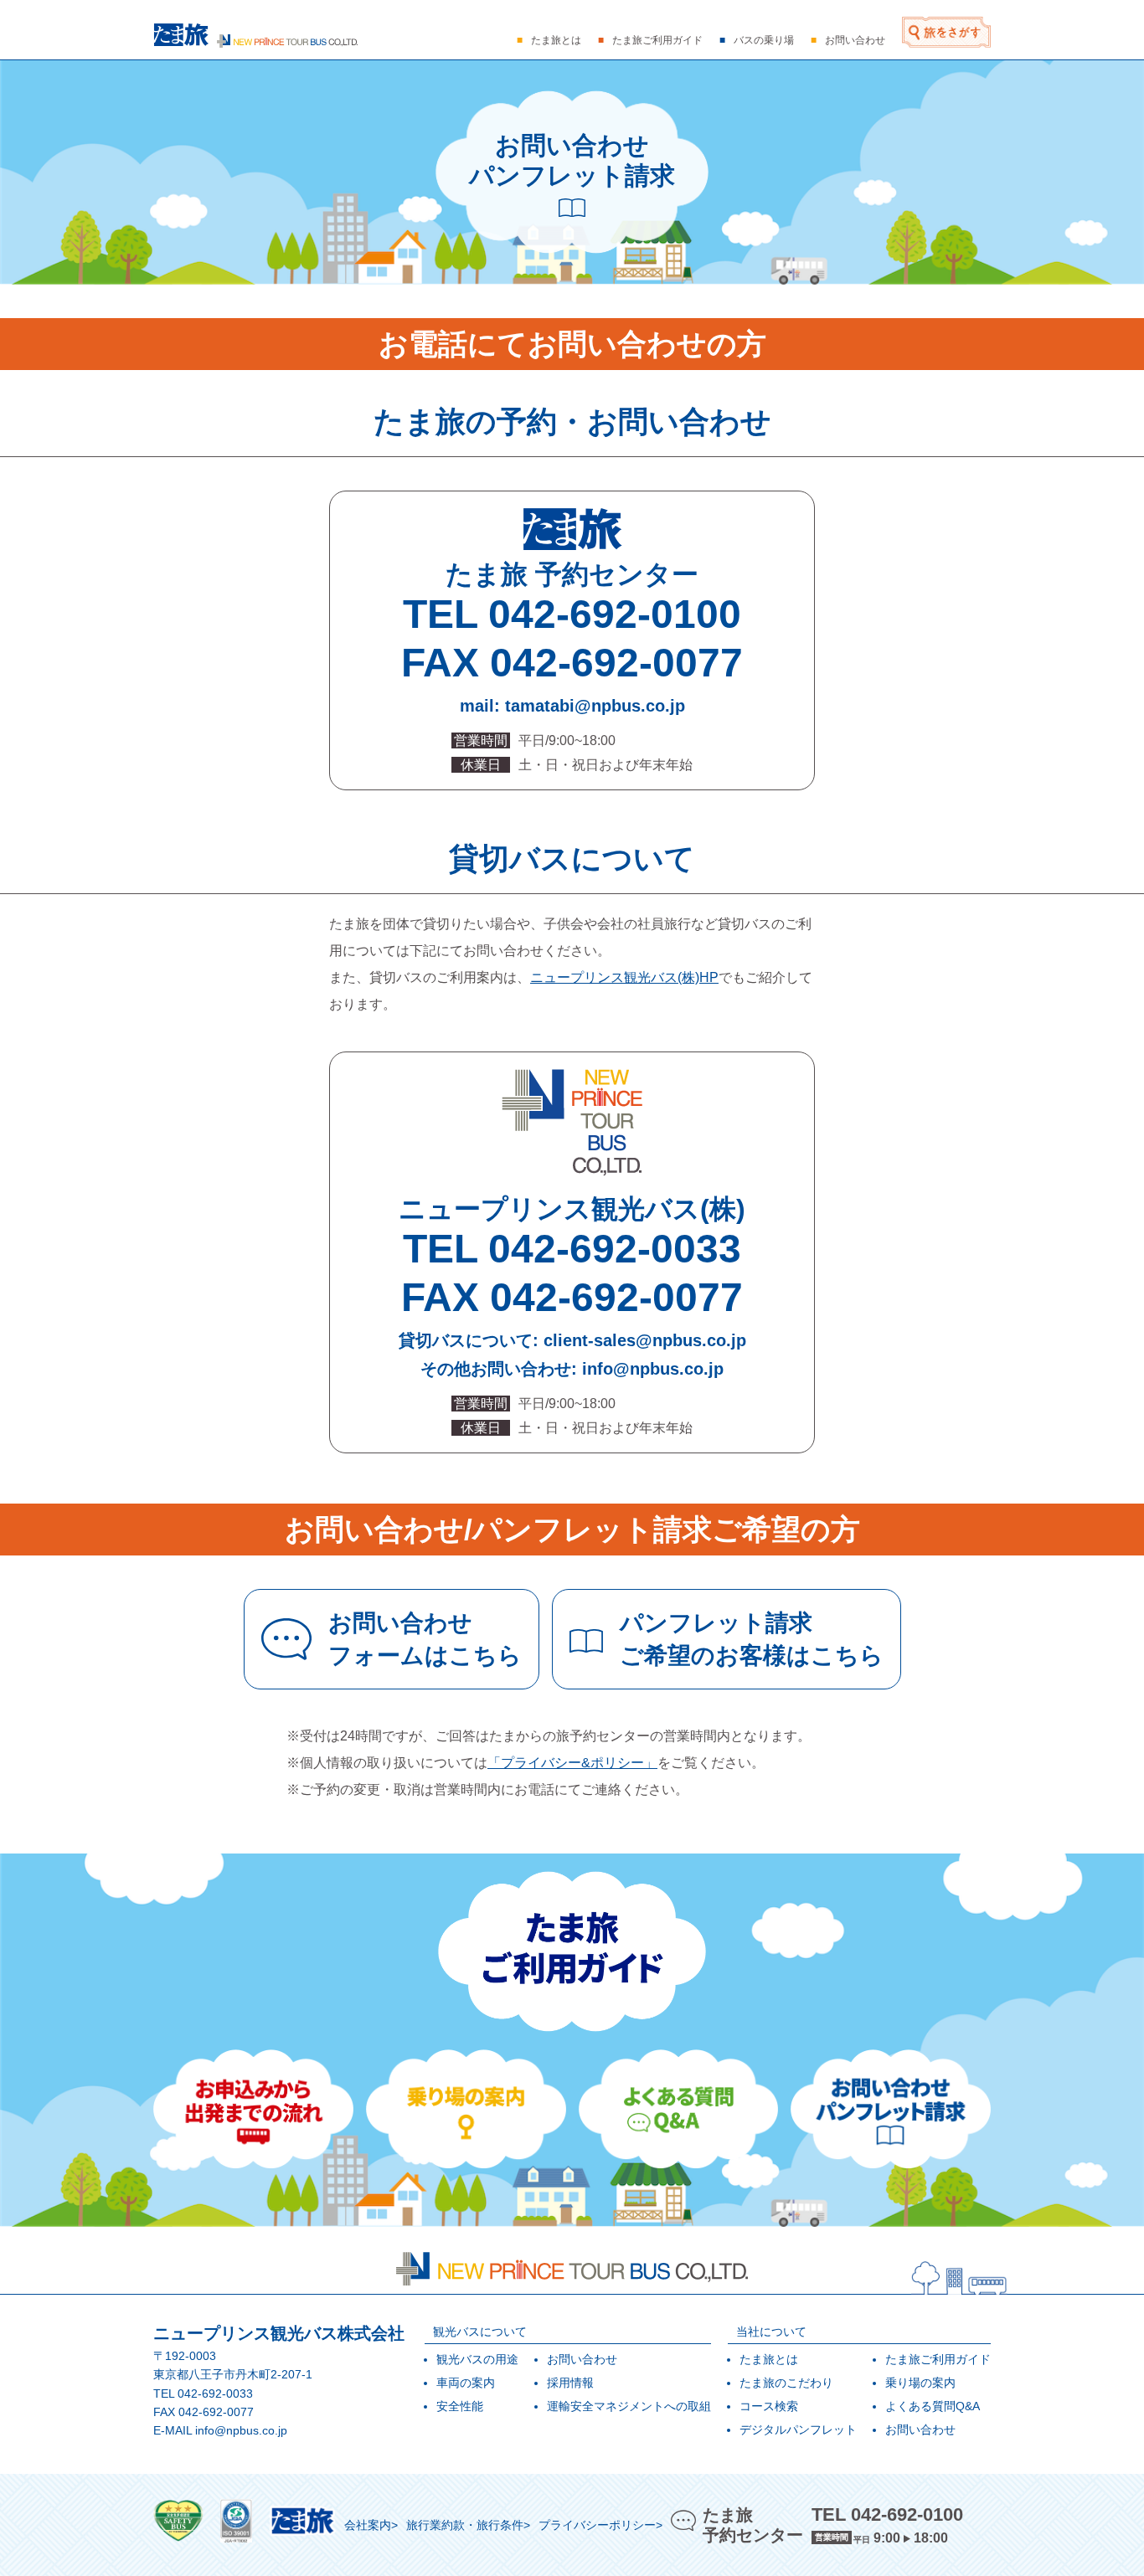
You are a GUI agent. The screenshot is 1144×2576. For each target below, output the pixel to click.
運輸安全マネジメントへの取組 (629, 2406)
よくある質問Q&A (933, 2406)
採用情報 (570, 2383)
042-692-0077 (616, 663)
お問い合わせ (582, 2359)
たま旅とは (769, 2359)
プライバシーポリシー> (600, 2525)
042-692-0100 (615, 614)
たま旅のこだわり (786, 2383)
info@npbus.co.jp (653, 1369)
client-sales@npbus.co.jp (645, 1340)
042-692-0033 (615, 1249)
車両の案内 (466, 2383)
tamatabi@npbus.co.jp (595, 706)
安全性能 (460, 2406)
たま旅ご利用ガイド (938, 2359)
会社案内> (371, 2525)
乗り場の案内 (920, 2383)
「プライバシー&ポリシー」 (572, 1763)
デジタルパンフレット (798, 2429)
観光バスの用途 (477, 2359)
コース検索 (769, 2406)
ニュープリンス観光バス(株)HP (624, 977)
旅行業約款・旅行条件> (468, 2525)
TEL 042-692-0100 (887, 2514)
